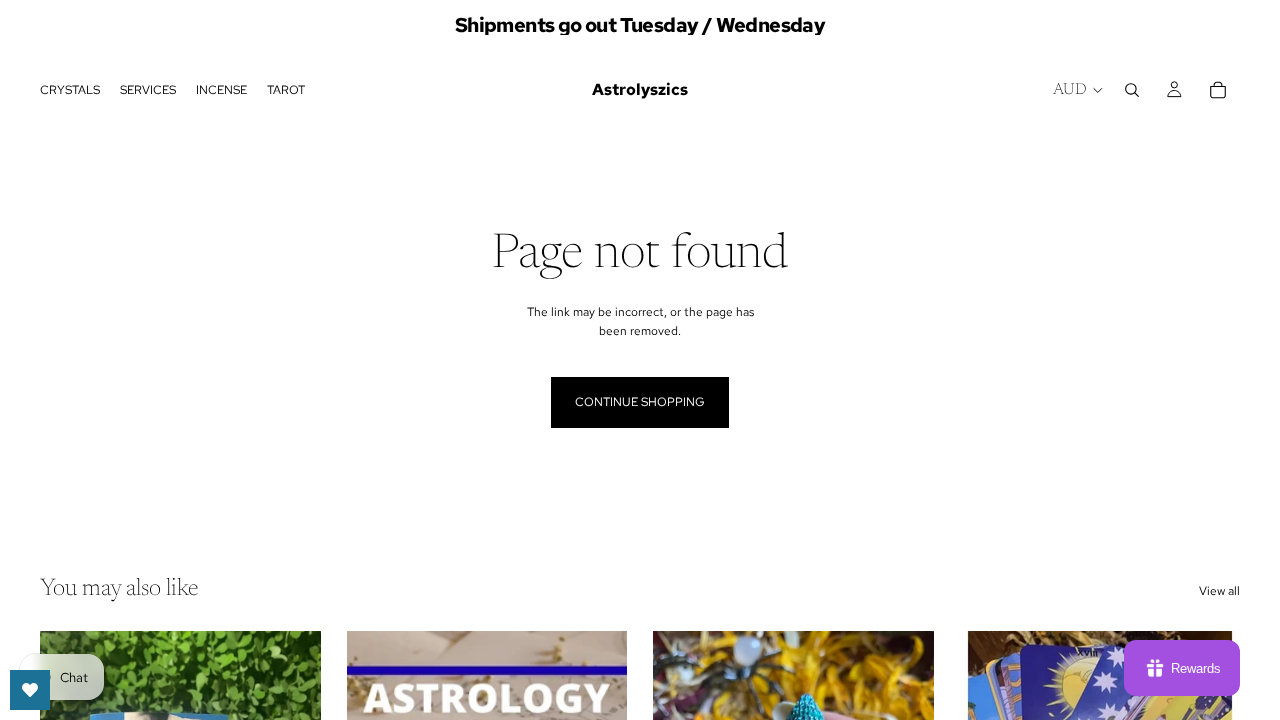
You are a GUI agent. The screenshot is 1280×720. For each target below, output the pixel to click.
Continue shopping (640, 402)
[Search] (1132, 90)
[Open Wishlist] (30, 690)
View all (1219, 591)
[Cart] (1218, 90)
